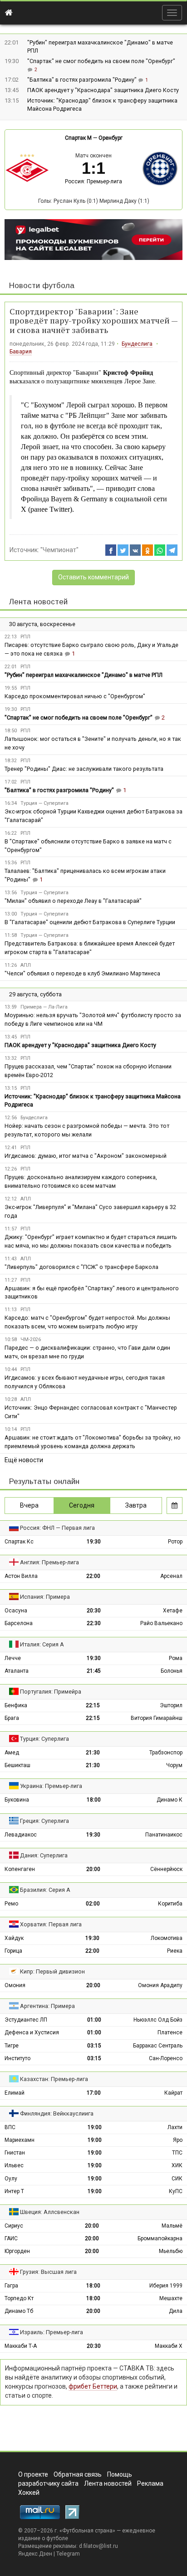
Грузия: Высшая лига (48, 2272)
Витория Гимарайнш (157, 1718)
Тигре (12, 2046)
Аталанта (17, 1671)
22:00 (93, 1576)
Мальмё (172, 2226)
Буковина (17, 1800)
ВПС (10, 2127)
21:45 (94, 1671)
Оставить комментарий (93, 577)
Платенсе (170, 2032)
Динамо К (170, 1800)
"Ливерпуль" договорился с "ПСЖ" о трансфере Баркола (81, 1267)
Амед (12, 1753)
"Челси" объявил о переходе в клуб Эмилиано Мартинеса (82, 973)
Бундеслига (137, 344)
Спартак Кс (19, 1542)
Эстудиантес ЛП (26, 2020)
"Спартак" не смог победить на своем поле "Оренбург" (101, 61)
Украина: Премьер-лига (51, 1786)
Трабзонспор (166, 1753)
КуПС (176, 2191)
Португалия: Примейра (51, 1692)
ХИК (177, 2165)
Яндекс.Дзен (35, 2554)
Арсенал (171, 1576)
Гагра (11, 2286)
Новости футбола (42, 286)
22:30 (94, 1623)
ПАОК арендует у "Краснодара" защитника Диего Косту (103, 90)
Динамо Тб (19, 2311)
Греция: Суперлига (44, 1821)
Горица (13, 1951)
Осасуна (16, 1611)
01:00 (94, 2020)
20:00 (93, 1869)
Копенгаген (20, 1869)
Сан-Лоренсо (166, 2058)
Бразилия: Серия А (45, 1890)
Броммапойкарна (160, 2238)
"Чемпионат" (59, 550)
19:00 (95, 2127)
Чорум (174, 1765)
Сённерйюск (166, 1869)
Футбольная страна (87, 2531)
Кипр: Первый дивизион (52, 1971)
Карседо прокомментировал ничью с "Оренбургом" (75, 696)
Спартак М (78, 138)
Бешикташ (17, 1765)
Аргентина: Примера (47, 2006)
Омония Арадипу (160, 1985)
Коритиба (170, 1904)
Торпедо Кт (19, 2298)
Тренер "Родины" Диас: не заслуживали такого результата (84, 769)
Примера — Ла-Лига (44, 1007)
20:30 (94, 1611)
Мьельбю (171, 2251)
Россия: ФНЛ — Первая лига (57, 1528)
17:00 (94, 2093)
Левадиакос (21, 1835)
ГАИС (11, 2238)
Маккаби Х (169, 2346)
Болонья (172, 1671)
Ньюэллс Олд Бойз (158, 2020)
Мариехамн (20, 2140)
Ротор (175, 1542)
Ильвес (14, 2165)
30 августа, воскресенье (42, 624)
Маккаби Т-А (21, 2346)
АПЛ (26, 965)
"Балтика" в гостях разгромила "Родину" (83, 80)
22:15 (93, 1705)
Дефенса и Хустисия (32, 2032)
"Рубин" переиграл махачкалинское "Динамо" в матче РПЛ (84, 675)
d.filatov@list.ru (98, 2546)
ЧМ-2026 (31, 1339)
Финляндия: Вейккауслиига (57, 2113)
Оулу (11, 2179)
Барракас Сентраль (158, 2046)
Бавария (21, 352)
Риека (175, 1951)
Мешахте (171, 2298)
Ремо (11, 1904)
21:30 (93, 1753)
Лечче (13, 1658)
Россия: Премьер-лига (93, 181)
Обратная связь (78, 2474)
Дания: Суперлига (44, 1855)
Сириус (14, 2226)
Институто (17, 2058)
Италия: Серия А (42, 1644)
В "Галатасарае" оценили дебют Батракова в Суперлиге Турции (90, 922)
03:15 (94, 2046)
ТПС (177, 2153)
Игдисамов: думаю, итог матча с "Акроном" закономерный (86, 1156)
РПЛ (25, 637)
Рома (176, 1658)
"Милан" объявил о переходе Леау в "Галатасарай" (73, 901)
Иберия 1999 (166, 2286)
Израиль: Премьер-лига (52, 2332)
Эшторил (171, 1705)
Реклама (150, 2483)
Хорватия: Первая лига (51, 1924)
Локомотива (167, 1938)
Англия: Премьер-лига (49, 1562)
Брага (12, 1718)
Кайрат (173, 2093)
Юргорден (17, 2251)
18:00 (94, 1800)
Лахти (175, 2127)
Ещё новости (24, 1460)
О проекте (33, 2474)
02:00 (93, 1904)
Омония (15, 1985)
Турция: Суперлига (44, 1739)
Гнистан (15, 2153)
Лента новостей (38, 602)
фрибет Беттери (93, 2386)
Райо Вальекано (161, 1623)
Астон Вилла (21, 1576)
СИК (177, 2179)
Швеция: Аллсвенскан (50, 2212)
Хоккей (29, 2493)
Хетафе (173, 1611)
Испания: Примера (45, 1597)
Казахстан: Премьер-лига (54, 2079)
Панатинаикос (164, 1835)
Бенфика (16, 1705)
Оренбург (111, 138)
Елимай (15, 2093)
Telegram (68, 2554)
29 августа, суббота (35, 994)
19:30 (94, 1542)
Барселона (19, 1623)
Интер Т (14, 2191)
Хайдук (14, 1938)
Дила (176, 2311)
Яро (178, 2140)
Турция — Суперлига (44, 803)
